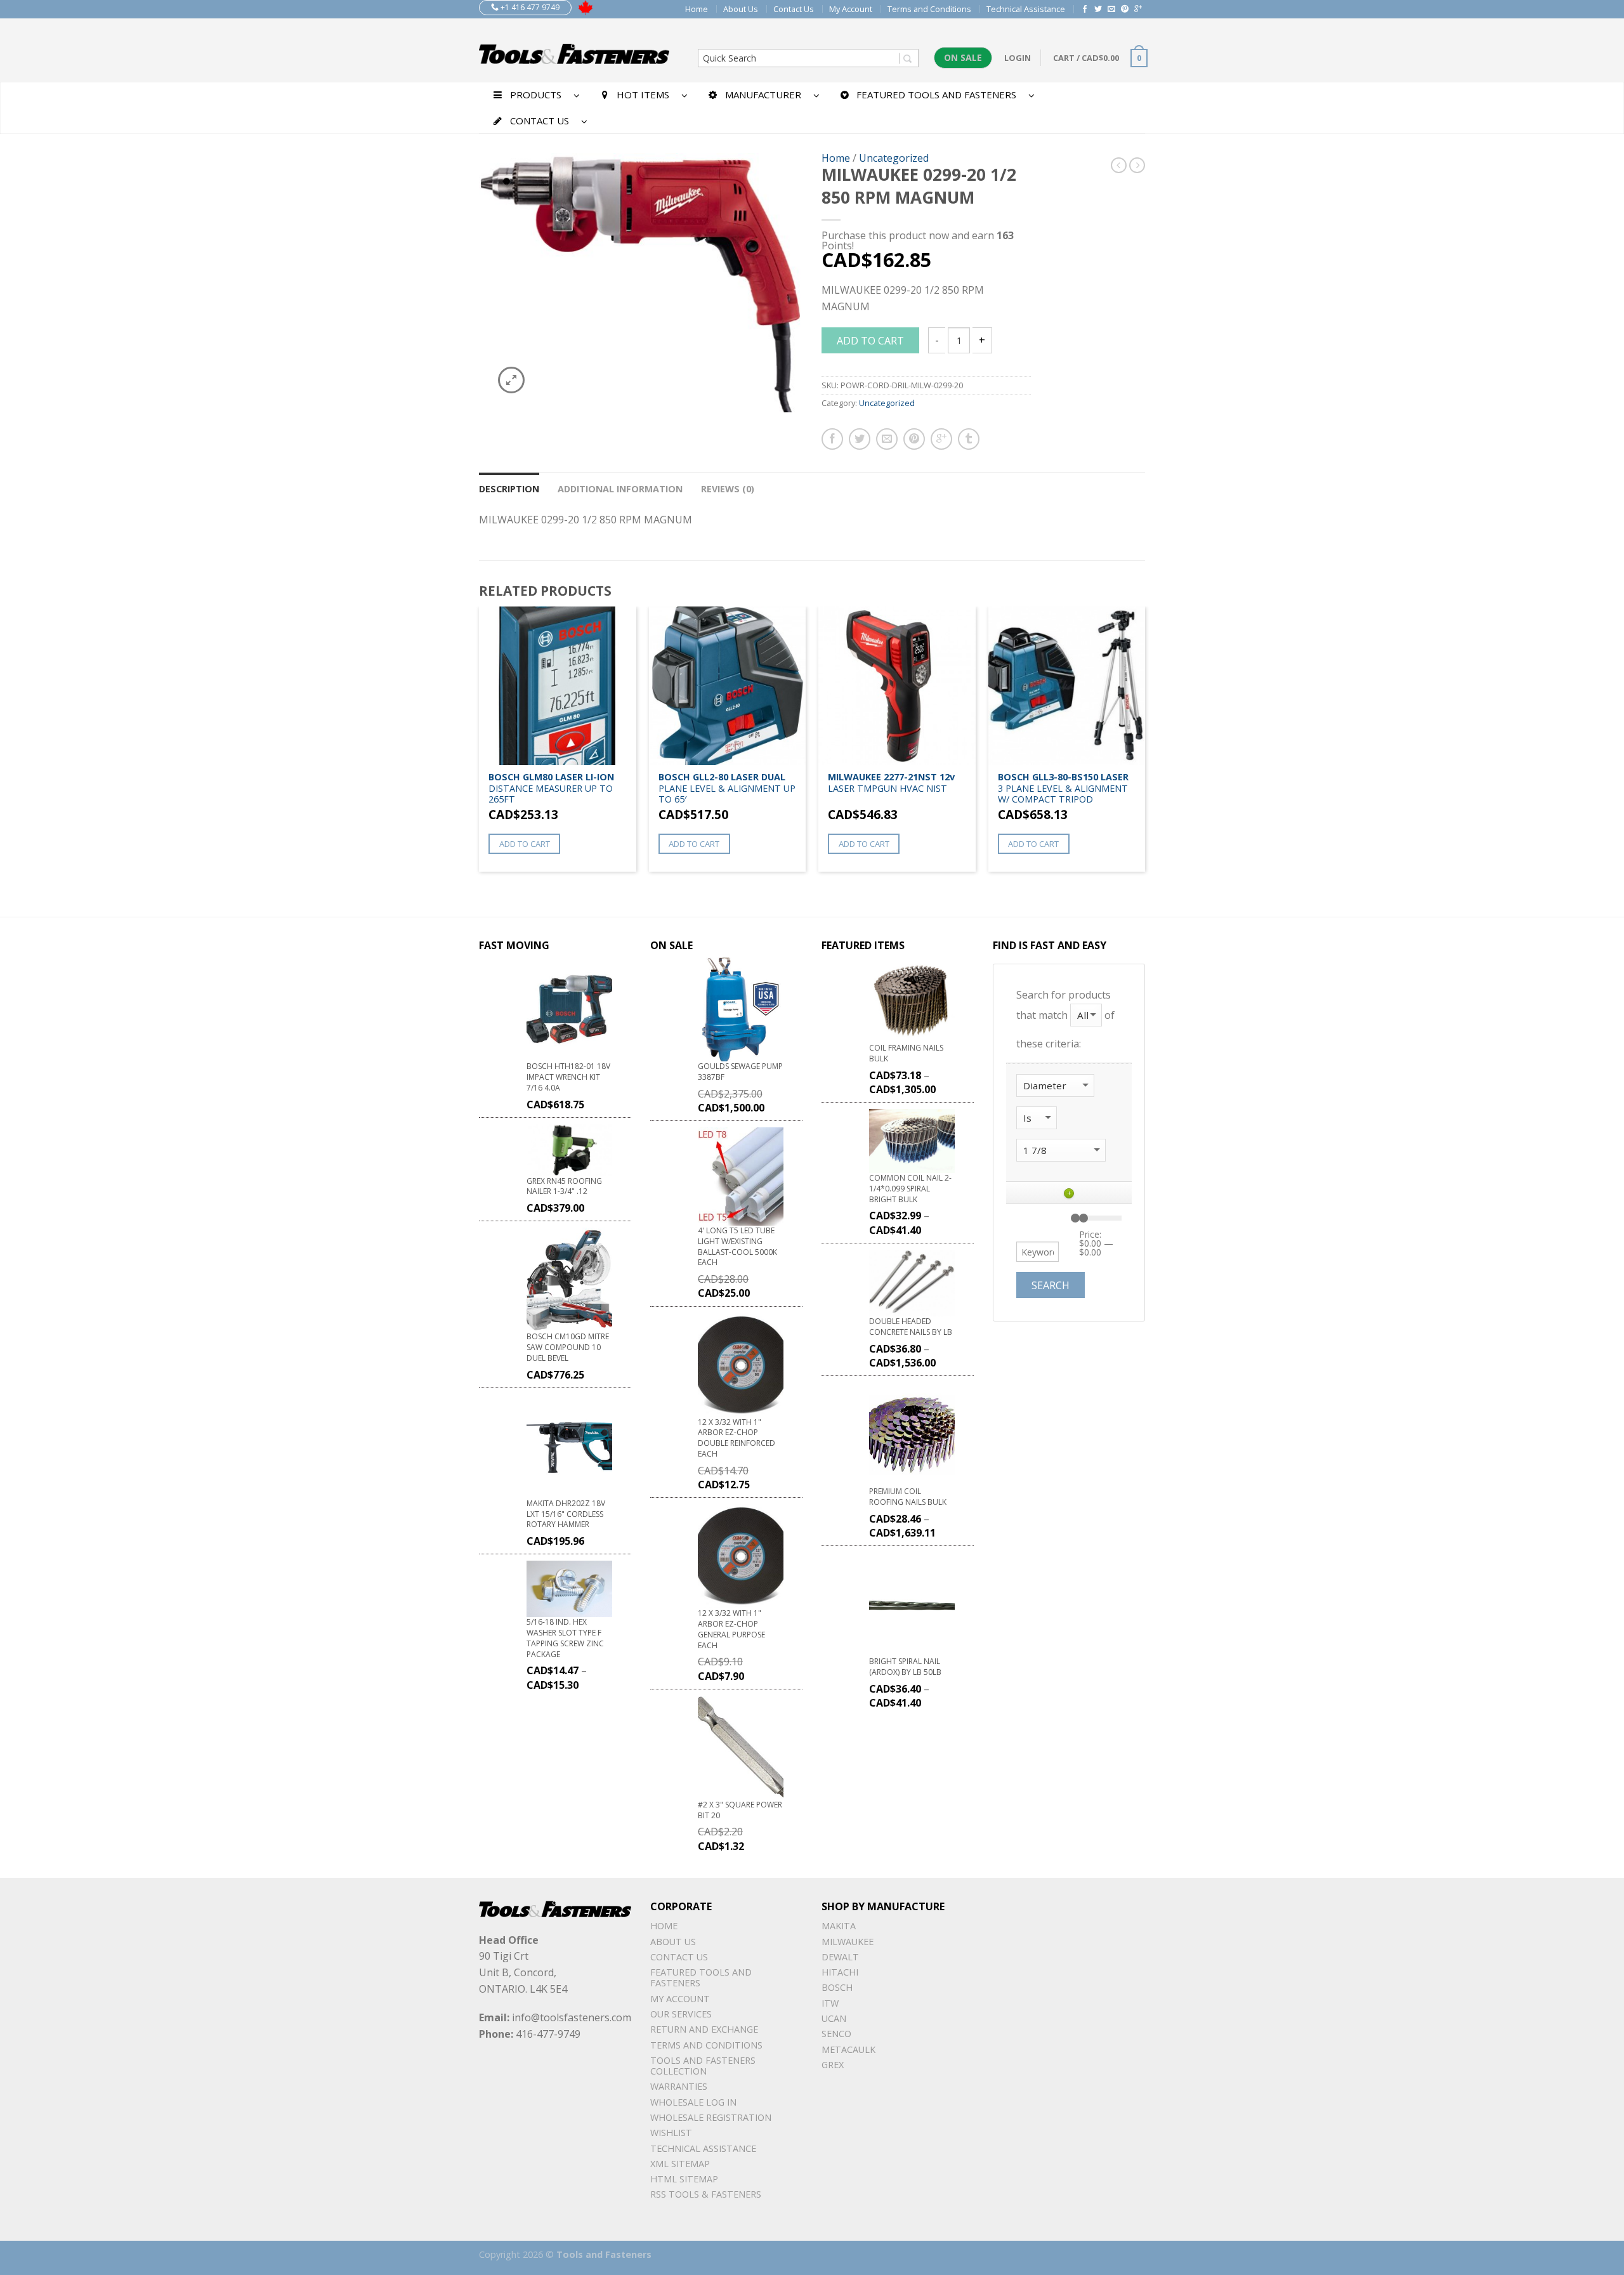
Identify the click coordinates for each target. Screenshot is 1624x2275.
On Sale (963, 57)
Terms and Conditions (929, 9)
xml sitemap (680, 2164)
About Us (741, 9)
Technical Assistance (1026, 9)
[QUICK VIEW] (558, 686)
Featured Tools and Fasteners (701, 1977)
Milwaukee (848, 1942)
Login (1018, 58)
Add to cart (870, 341)
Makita (839, 1926)
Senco (836, 2034)
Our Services (681, 2014)
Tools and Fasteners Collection (703, 2066)
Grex (833, 2065)
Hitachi (840, 1972)
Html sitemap (684, 2179)
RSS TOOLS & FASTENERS (706, 2194)
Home (697, 9)
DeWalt (840, 1957)
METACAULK (848, 2049)
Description (509, 489)
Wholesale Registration (711, 2117)
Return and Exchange (704, 2029)
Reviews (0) (728, 489)
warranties (679, 2086)
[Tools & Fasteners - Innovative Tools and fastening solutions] (574, 50)
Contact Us (794, 9)
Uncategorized (894, 158)
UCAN (834, 2018)
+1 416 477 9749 (529, 7)
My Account (851, 9)
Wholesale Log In (693, 2102)
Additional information (620, 489)
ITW (830, 2003)
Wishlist (671, 2133)
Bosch (837, 1987)
